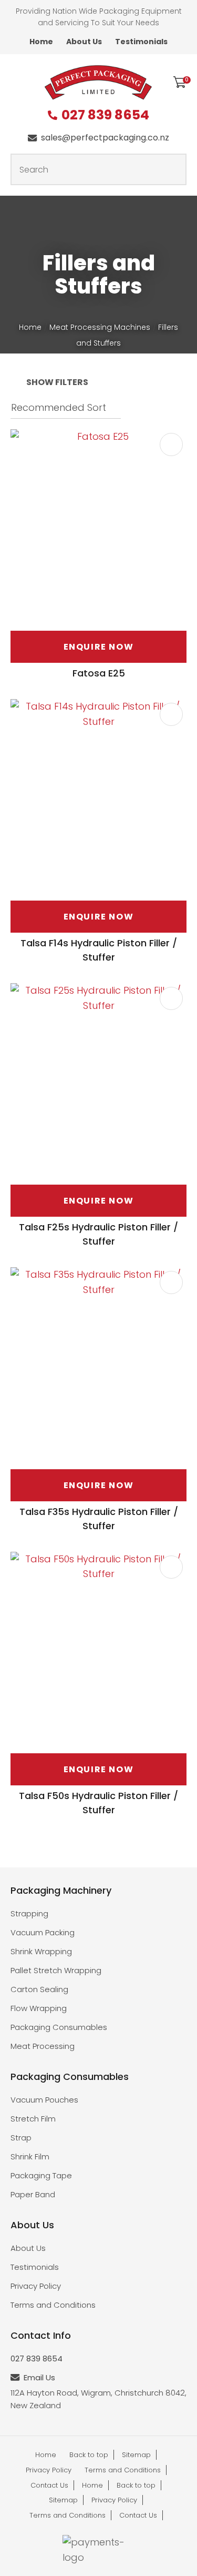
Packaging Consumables (59, 2027)
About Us (84, 42)
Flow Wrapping (39, 2008)
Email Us (39, 2377)
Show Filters (57, 382)
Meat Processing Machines (100, 327)
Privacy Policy (36, 2286)
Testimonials (141, 42)
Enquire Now (99, 647)
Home (41, 42)
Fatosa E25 (99, 673)
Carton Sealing (39, 1989)
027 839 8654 (105, 115)
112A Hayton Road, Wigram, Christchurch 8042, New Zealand (98, 2399)
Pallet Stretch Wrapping (56, 1970)
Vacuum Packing (43, 1932)
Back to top (89, 2455)
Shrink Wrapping (41, 1951)
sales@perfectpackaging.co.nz (105, 138)
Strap (21, 2138)
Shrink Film (30, 2156)
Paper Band (33, 2194)
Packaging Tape (41, 2175)
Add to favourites (171, 445)
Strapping (29, 1913)
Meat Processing (43, 2046)
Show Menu (17, 81)
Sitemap (136, 2455)
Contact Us (49, 2485)
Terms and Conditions (53, 2305)
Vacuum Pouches (44, 2100)
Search (174, 169)
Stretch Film (33, 2119)
